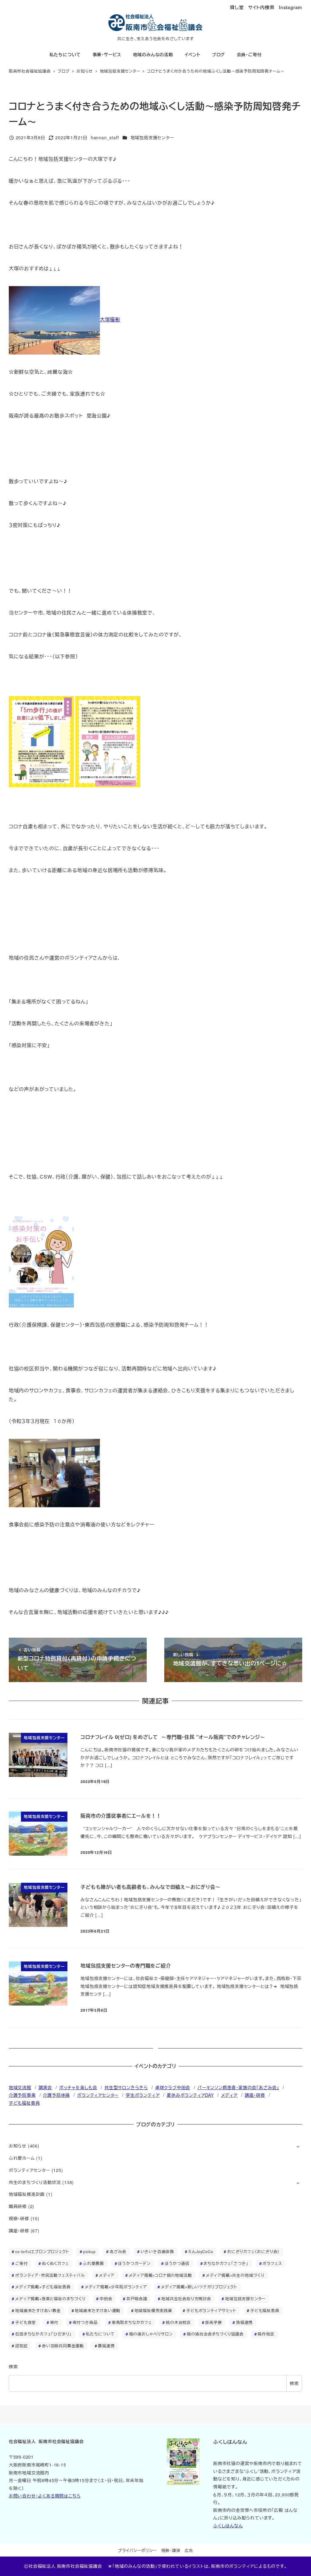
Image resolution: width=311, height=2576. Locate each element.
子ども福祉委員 (24, 2103)
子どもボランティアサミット (211, 2310)
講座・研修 (255, 2095)
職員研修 (18, 2206)
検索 (13, 2367)
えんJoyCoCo (200, 2251)
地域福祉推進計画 (27, 2194)
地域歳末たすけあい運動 (97, 2310)
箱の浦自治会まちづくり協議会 (215, 2334)
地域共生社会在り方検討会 (186, 2299)
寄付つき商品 (85, 2322)
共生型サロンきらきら (126, 2087)
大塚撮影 (110, 319)
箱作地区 (266, 2334)
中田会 (106, 2299)
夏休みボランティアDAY (190, 2095)
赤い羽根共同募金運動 (63, 2346)
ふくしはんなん (228, 2526)
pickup (89, 2251)
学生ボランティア (143, 2095)
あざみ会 (118, 2251)
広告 (189, 2550)
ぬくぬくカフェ (55, 2263)
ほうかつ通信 (177, 2263)
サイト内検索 (261, 7)
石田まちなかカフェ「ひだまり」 (43, 2334)
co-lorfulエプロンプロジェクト (42, 2251)
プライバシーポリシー (137, 2550)
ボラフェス (272, 2263)
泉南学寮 (213, 2322)
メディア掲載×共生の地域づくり (235, 2275)
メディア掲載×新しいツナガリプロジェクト (199, 2287)
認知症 (21, 2346)
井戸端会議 (137, 2299)
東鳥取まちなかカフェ (132, 2322)
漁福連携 (244, 2322)
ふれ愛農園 (93, 2263)
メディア (229, 2095)
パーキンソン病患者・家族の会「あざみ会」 (238, 2087)
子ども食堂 (26, 2322)
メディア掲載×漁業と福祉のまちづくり (50, 2299)
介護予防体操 (56, 2095)
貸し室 (237, 7)
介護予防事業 (22, 2095)
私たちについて (101, 2334)
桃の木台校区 (178, 2322)
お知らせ (18, 2146)
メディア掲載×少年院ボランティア (116, 2287)
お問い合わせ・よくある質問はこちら (45, 2496)
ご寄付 (21, 2263)
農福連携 (106, 2346)
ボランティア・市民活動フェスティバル (50, 2275)
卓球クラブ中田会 (173, 2087)
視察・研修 (19, 2218)
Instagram (290, 7)
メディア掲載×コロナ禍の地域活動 (160, 2275)
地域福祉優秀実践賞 (153, 2310)
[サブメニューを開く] (298, 2146)
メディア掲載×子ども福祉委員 (43, 2287)
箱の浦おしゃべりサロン (151, 2334)
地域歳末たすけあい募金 (38, 2310)
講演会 (45, 2087)
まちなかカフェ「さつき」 (226, 2263)
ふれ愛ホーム (22, 2158)
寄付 (54, 2322)
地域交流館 (20, 2087)
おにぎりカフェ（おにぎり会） (253, 2251)
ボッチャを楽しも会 (78, 2087)
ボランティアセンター (98, 2095)
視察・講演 (171, 2550)
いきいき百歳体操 (157, 2251)
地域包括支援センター (152, 137)
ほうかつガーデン (134, 2263)
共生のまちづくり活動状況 (35, 2182)
